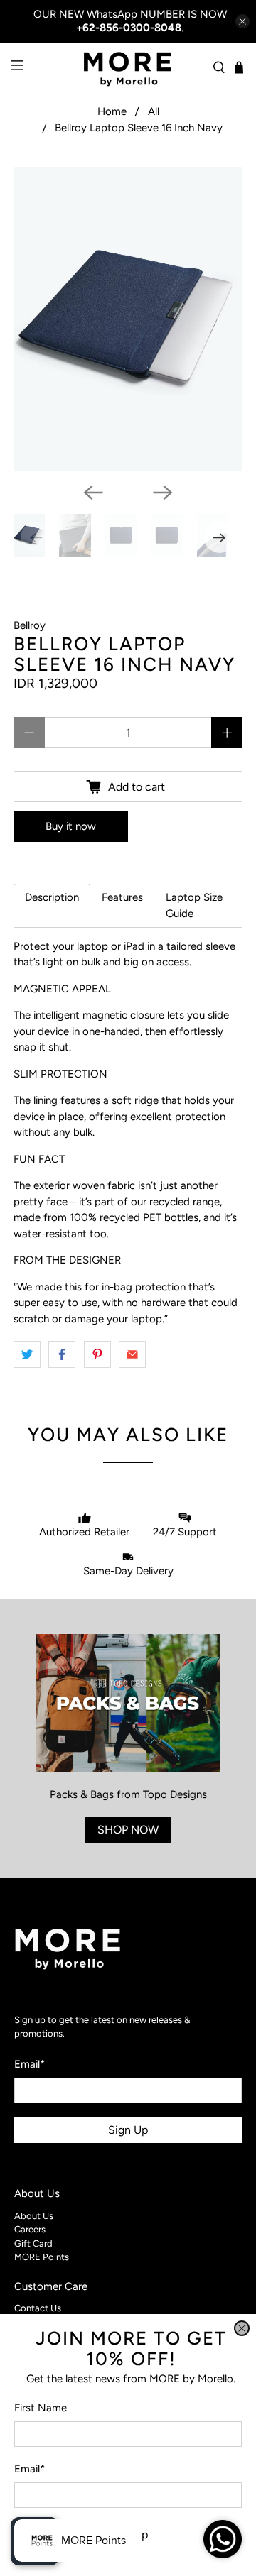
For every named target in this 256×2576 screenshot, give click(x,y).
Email (30, 2469)
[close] (242, 2328)
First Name (41, 2408)
